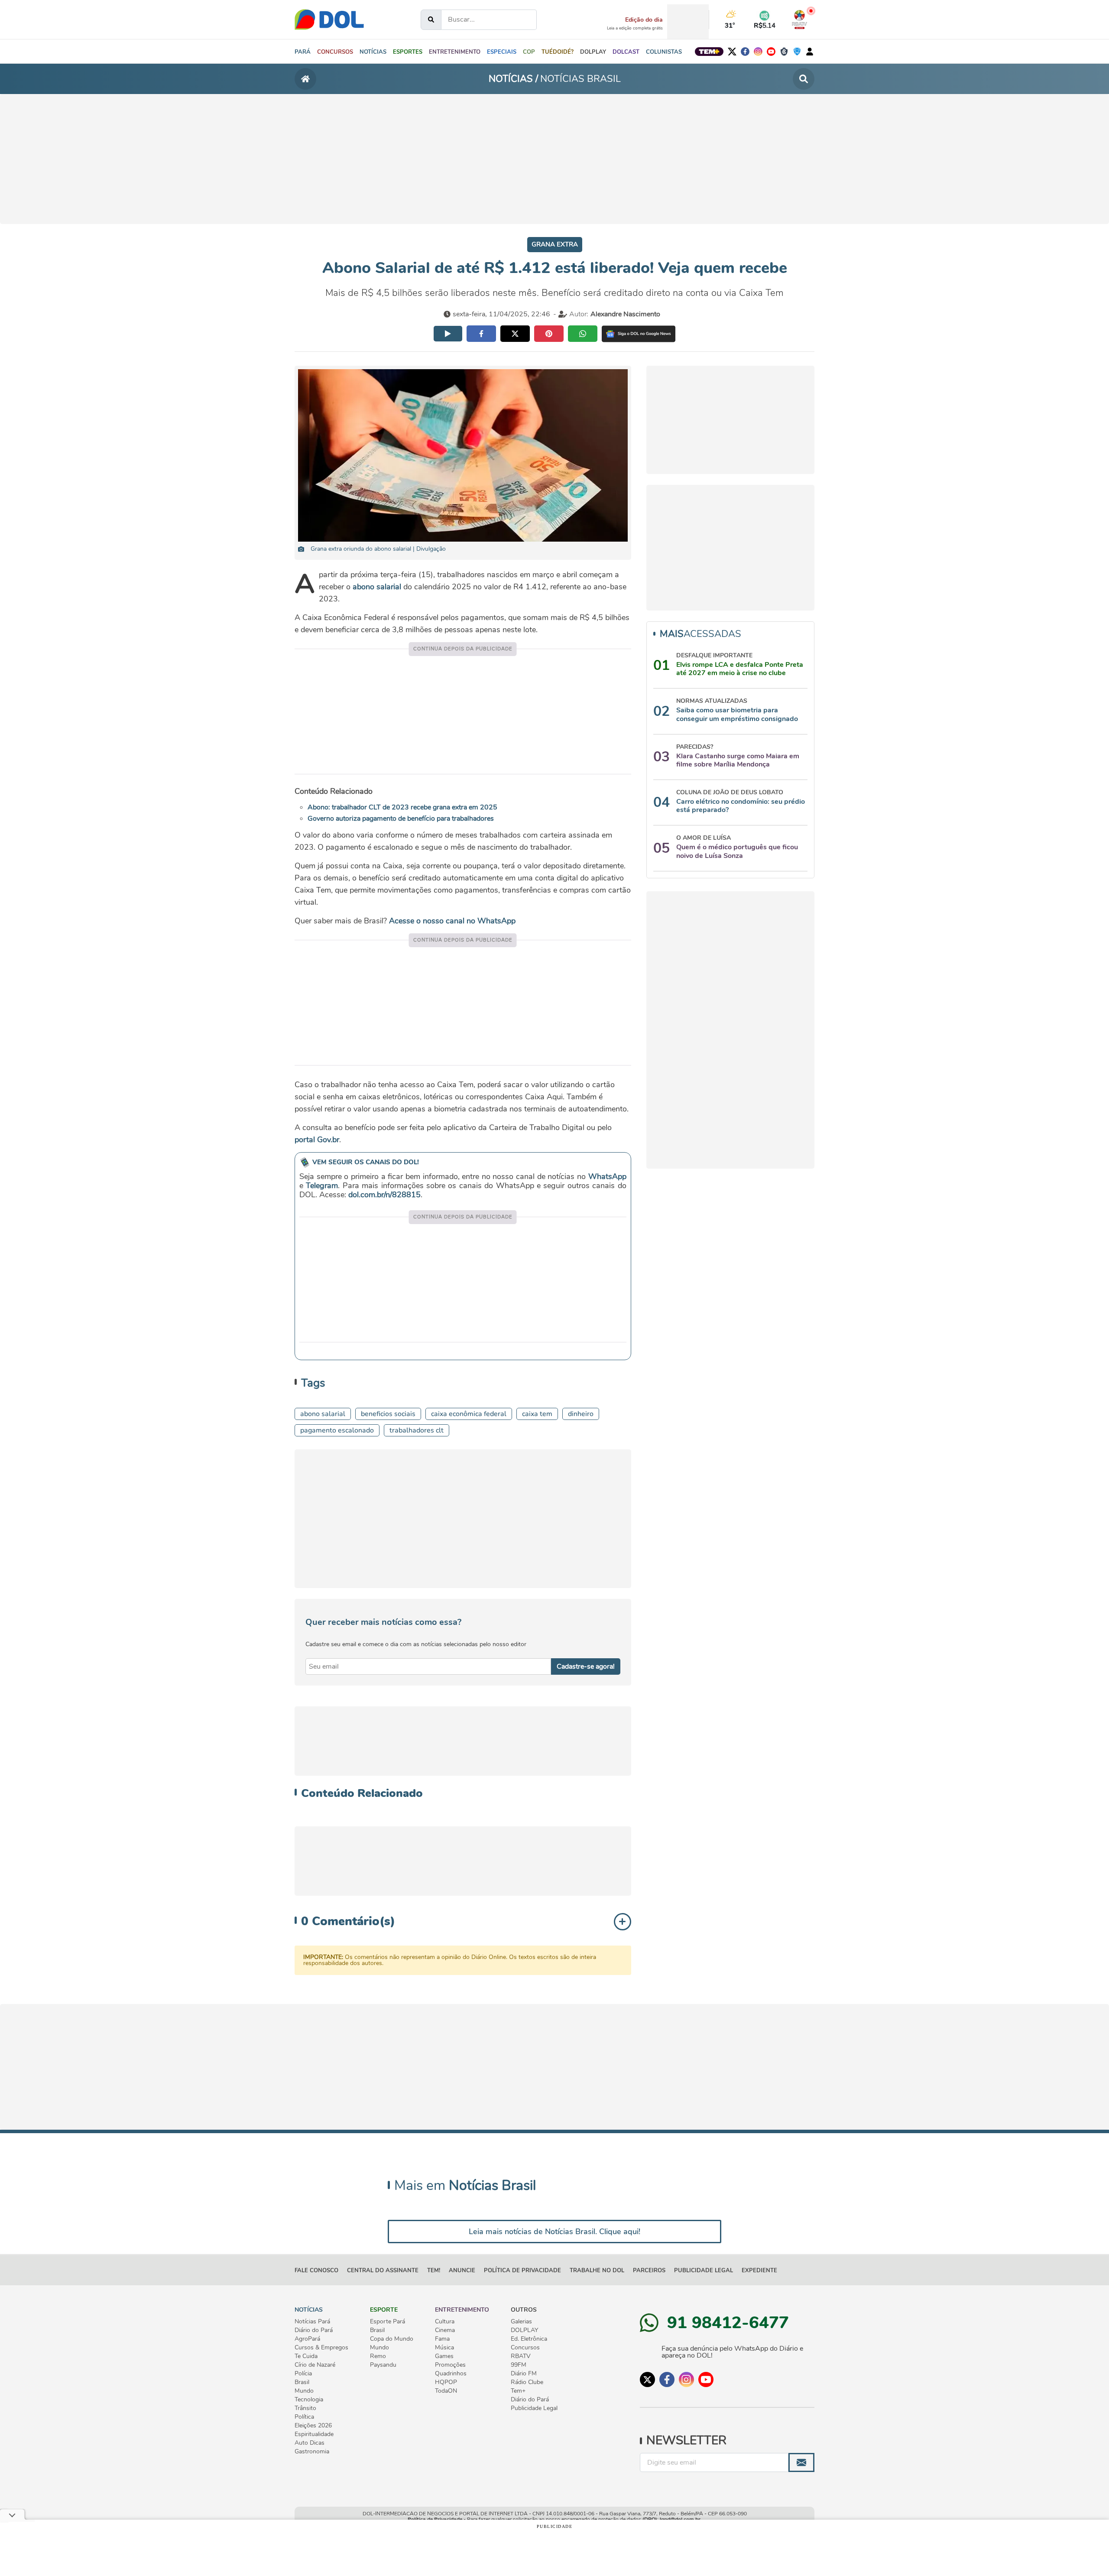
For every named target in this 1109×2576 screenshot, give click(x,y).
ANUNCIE (462, 2271)
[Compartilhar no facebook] (481, 334)
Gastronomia (312, 2452)
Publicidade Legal (704, 2271)
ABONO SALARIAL (323, 1414)
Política (304, 2417)
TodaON (446, 2391)
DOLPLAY (524, 2330)
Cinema (445, 2330)
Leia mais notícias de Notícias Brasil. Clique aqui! (554, 2232)
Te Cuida (306, 2356)
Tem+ (518, 2391)
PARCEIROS (649, 2271)
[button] (373, 52)
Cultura (445, 2322)
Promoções (450, 2365)
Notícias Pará (312, 2322)
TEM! (434, 2271)
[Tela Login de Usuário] (810, 51)
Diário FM (524, 2374)
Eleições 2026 (313, 2426)
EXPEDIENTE (759, 2271)
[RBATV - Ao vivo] (799, 19)
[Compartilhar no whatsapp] (583, 334)
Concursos (525, 2348)
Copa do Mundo (392, 2339)
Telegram (322, 1186)
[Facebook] (745, 52)
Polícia (303, 2374)
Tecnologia (309, 2400)
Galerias (521, 2322)
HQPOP (446, 2382)
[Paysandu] (797, 52)
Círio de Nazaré (315, 2365)
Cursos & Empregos (321, 2348)
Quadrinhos (451, 2374)
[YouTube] (771, 52)
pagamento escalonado (337, 1430)
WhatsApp (607, 1176)
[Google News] (639, 334)
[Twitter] (732, 52)
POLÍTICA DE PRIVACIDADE (522, 2271)
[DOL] (329, 19)
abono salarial (377, 587)
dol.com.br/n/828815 (384, 1195)
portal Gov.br (317, 1140)
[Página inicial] (305, 79)
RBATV (521, 2356)
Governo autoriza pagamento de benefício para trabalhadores (401, 819)
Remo (378, 2356)
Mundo (304, 2391)
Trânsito (305, 2408)
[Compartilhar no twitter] (515, 334)
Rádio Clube (527, 2382)
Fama (442, 2339)
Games (444, 2356)
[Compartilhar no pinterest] (549, 334)
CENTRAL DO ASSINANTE (383, 2271)
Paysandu (383, 2365)
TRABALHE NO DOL (597, 2271)
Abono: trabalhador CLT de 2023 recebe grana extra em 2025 (402, 807)
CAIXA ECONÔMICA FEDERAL (469, 1414)
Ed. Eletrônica (529, 2339)
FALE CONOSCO (316, 2271)
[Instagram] (758, 52)
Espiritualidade (314, 2434)
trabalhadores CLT (417, 1430)
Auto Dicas (310, 2443)
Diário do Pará (314, 2330)
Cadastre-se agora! (586, 1666)
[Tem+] (709, 52)
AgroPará (307, 2339)
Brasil (302, 2382)
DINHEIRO (581, 1414)
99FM (519, 2365)
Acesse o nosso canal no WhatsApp (452, 921)
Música (444, 2348)
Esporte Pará (388, 2322)
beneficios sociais (388, 1414)
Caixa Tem (537, 1414)
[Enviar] (801, 2462)
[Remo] (784, 52)
